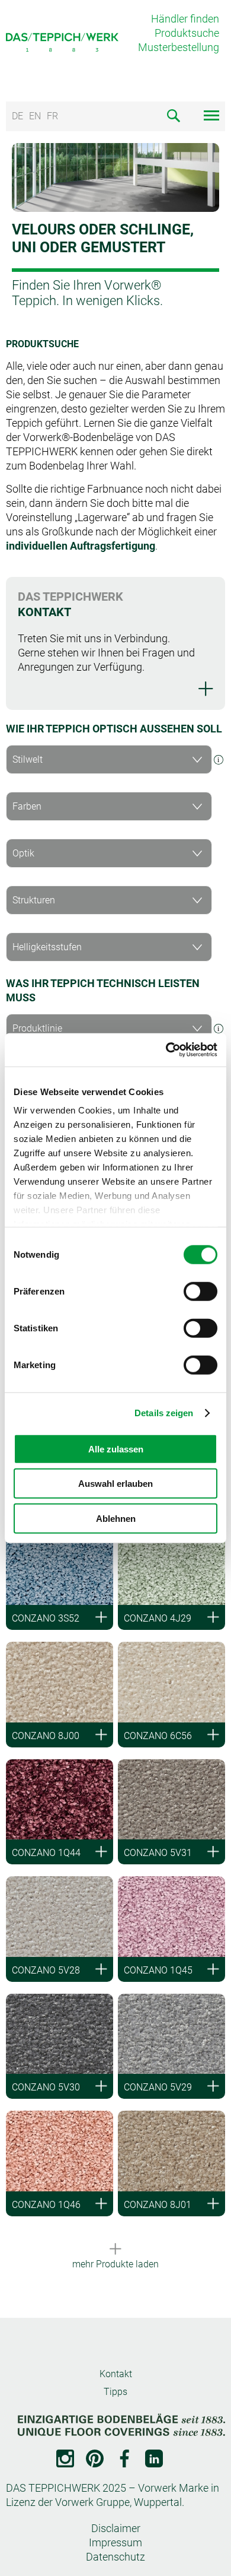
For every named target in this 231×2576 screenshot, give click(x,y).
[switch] (200, 1291)
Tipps (115, 2392)
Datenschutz (115, 2557)
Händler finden (185, 19)
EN (35, 116)
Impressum (115, 2542)
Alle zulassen (116, 1449)
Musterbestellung (179, 47)
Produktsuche (187, 33)
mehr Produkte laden (115, 2264)
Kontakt (116, 2374)
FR (52, 116)
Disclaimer (116, 2528)
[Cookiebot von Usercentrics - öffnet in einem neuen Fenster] (166, 1050)
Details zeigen (164, 1413)
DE (17, 116)
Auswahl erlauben (115, 1484)
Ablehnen (116, 1518)
